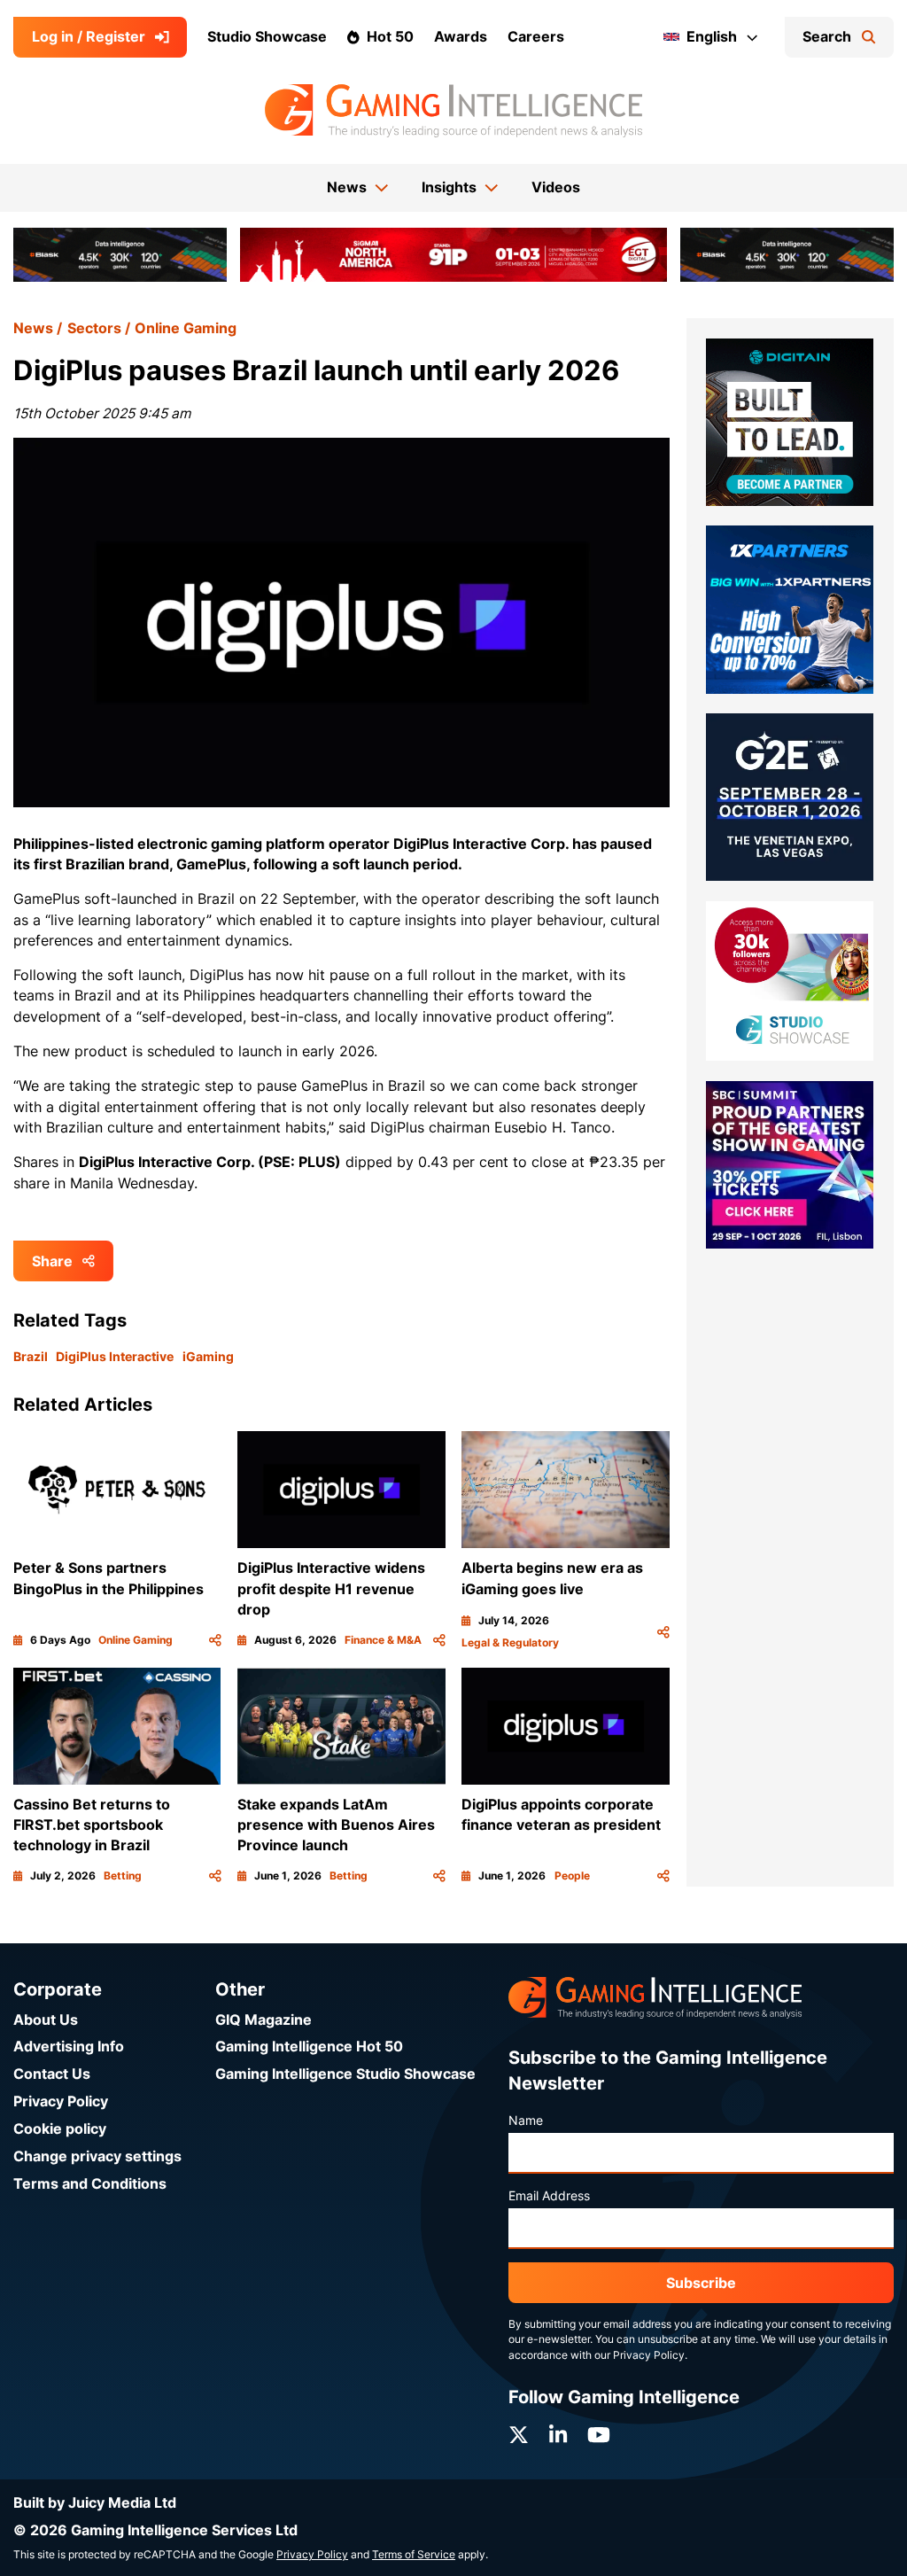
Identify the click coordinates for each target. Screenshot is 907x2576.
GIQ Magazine (264, 2020)
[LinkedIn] (558, 2435)
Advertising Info (69, 2047)
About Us (46, 2020)
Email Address (549, 2196)
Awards (461, 37)
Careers (536, 37)
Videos (556, 187)
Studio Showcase (267, 37)
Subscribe (701, 2283)
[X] (519, 2435)
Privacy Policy (61, 2101)
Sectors (94, 328)
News (33, 328)
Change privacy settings (97, 2156)
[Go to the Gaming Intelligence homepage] (453, 111)
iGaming (208, 1357)
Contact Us (52, 2074)
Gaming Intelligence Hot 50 (309, 2047)
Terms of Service (414, 2555)
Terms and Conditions (90, 2184)
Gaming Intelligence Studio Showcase (345, 2074)
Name (526, 2121)
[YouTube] (599, 2435)
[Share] (215, 1641)
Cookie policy (60, 2129)
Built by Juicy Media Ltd (95, 2503)
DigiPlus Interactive (115, 1357)
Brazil (31, 1357)
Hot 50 (390, 37)
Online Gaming (186, 328)
